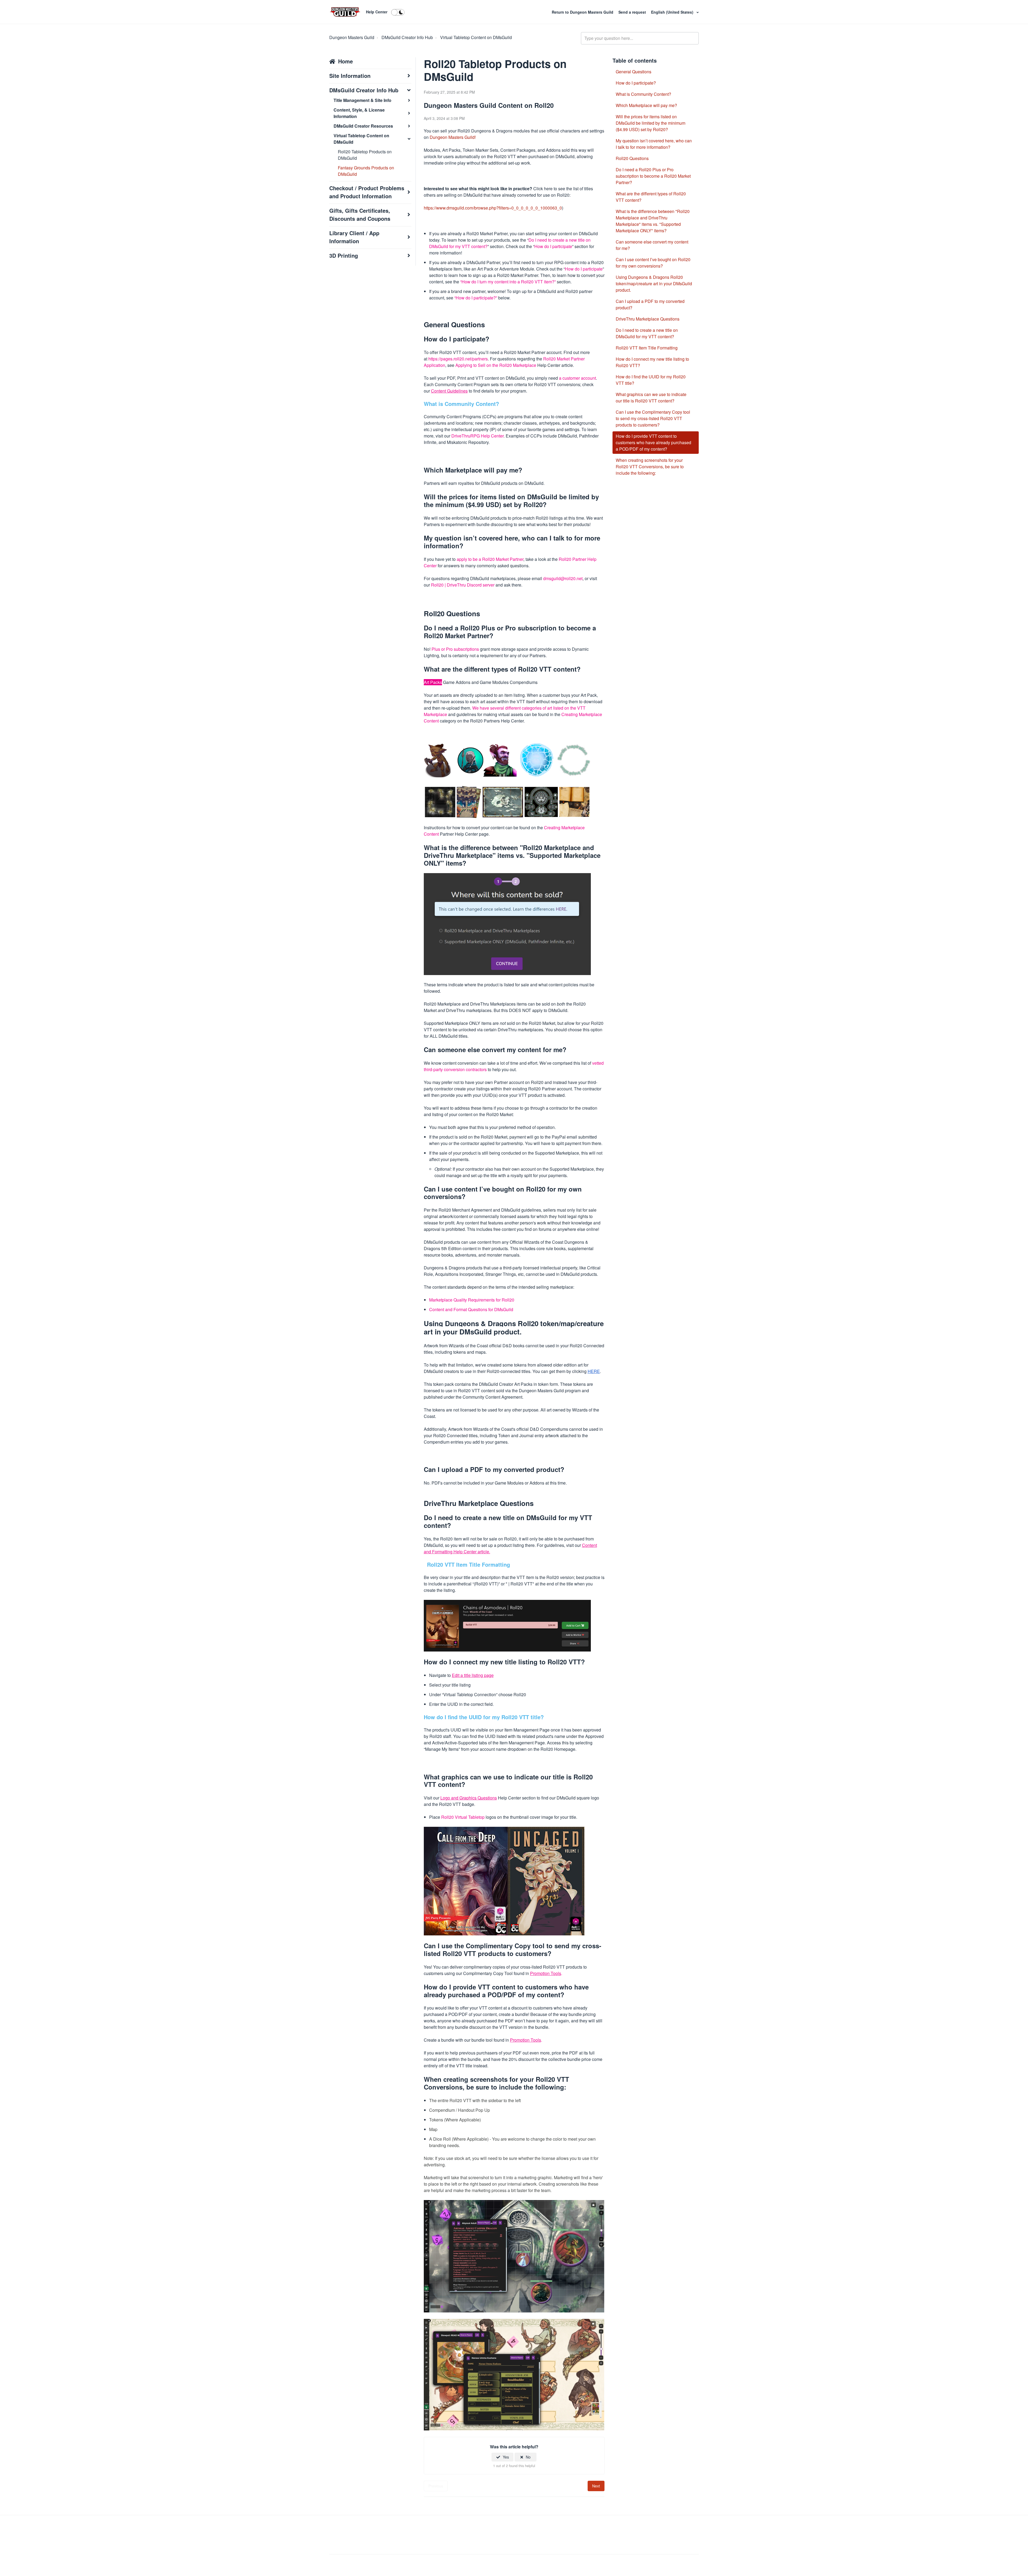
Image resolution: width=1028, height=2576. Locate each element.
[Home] (345, 12)
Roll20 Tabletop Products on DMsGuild (365, 155)
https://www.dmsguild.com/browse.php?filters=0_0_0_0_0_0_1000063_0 (493, 208)
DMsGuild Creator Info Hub (407, 37)
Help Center (377, 12)
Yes (506, 2457)
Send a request (633, 12)
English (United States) (673, 12)
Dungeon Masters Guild (352, 37)
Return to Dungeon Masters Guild (583, 12)
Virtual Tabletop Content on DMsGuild (476, 37)
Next (596, 2486)
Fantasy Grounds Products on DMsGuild (366, 171)
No (528, 2457)
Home (345, 61)
